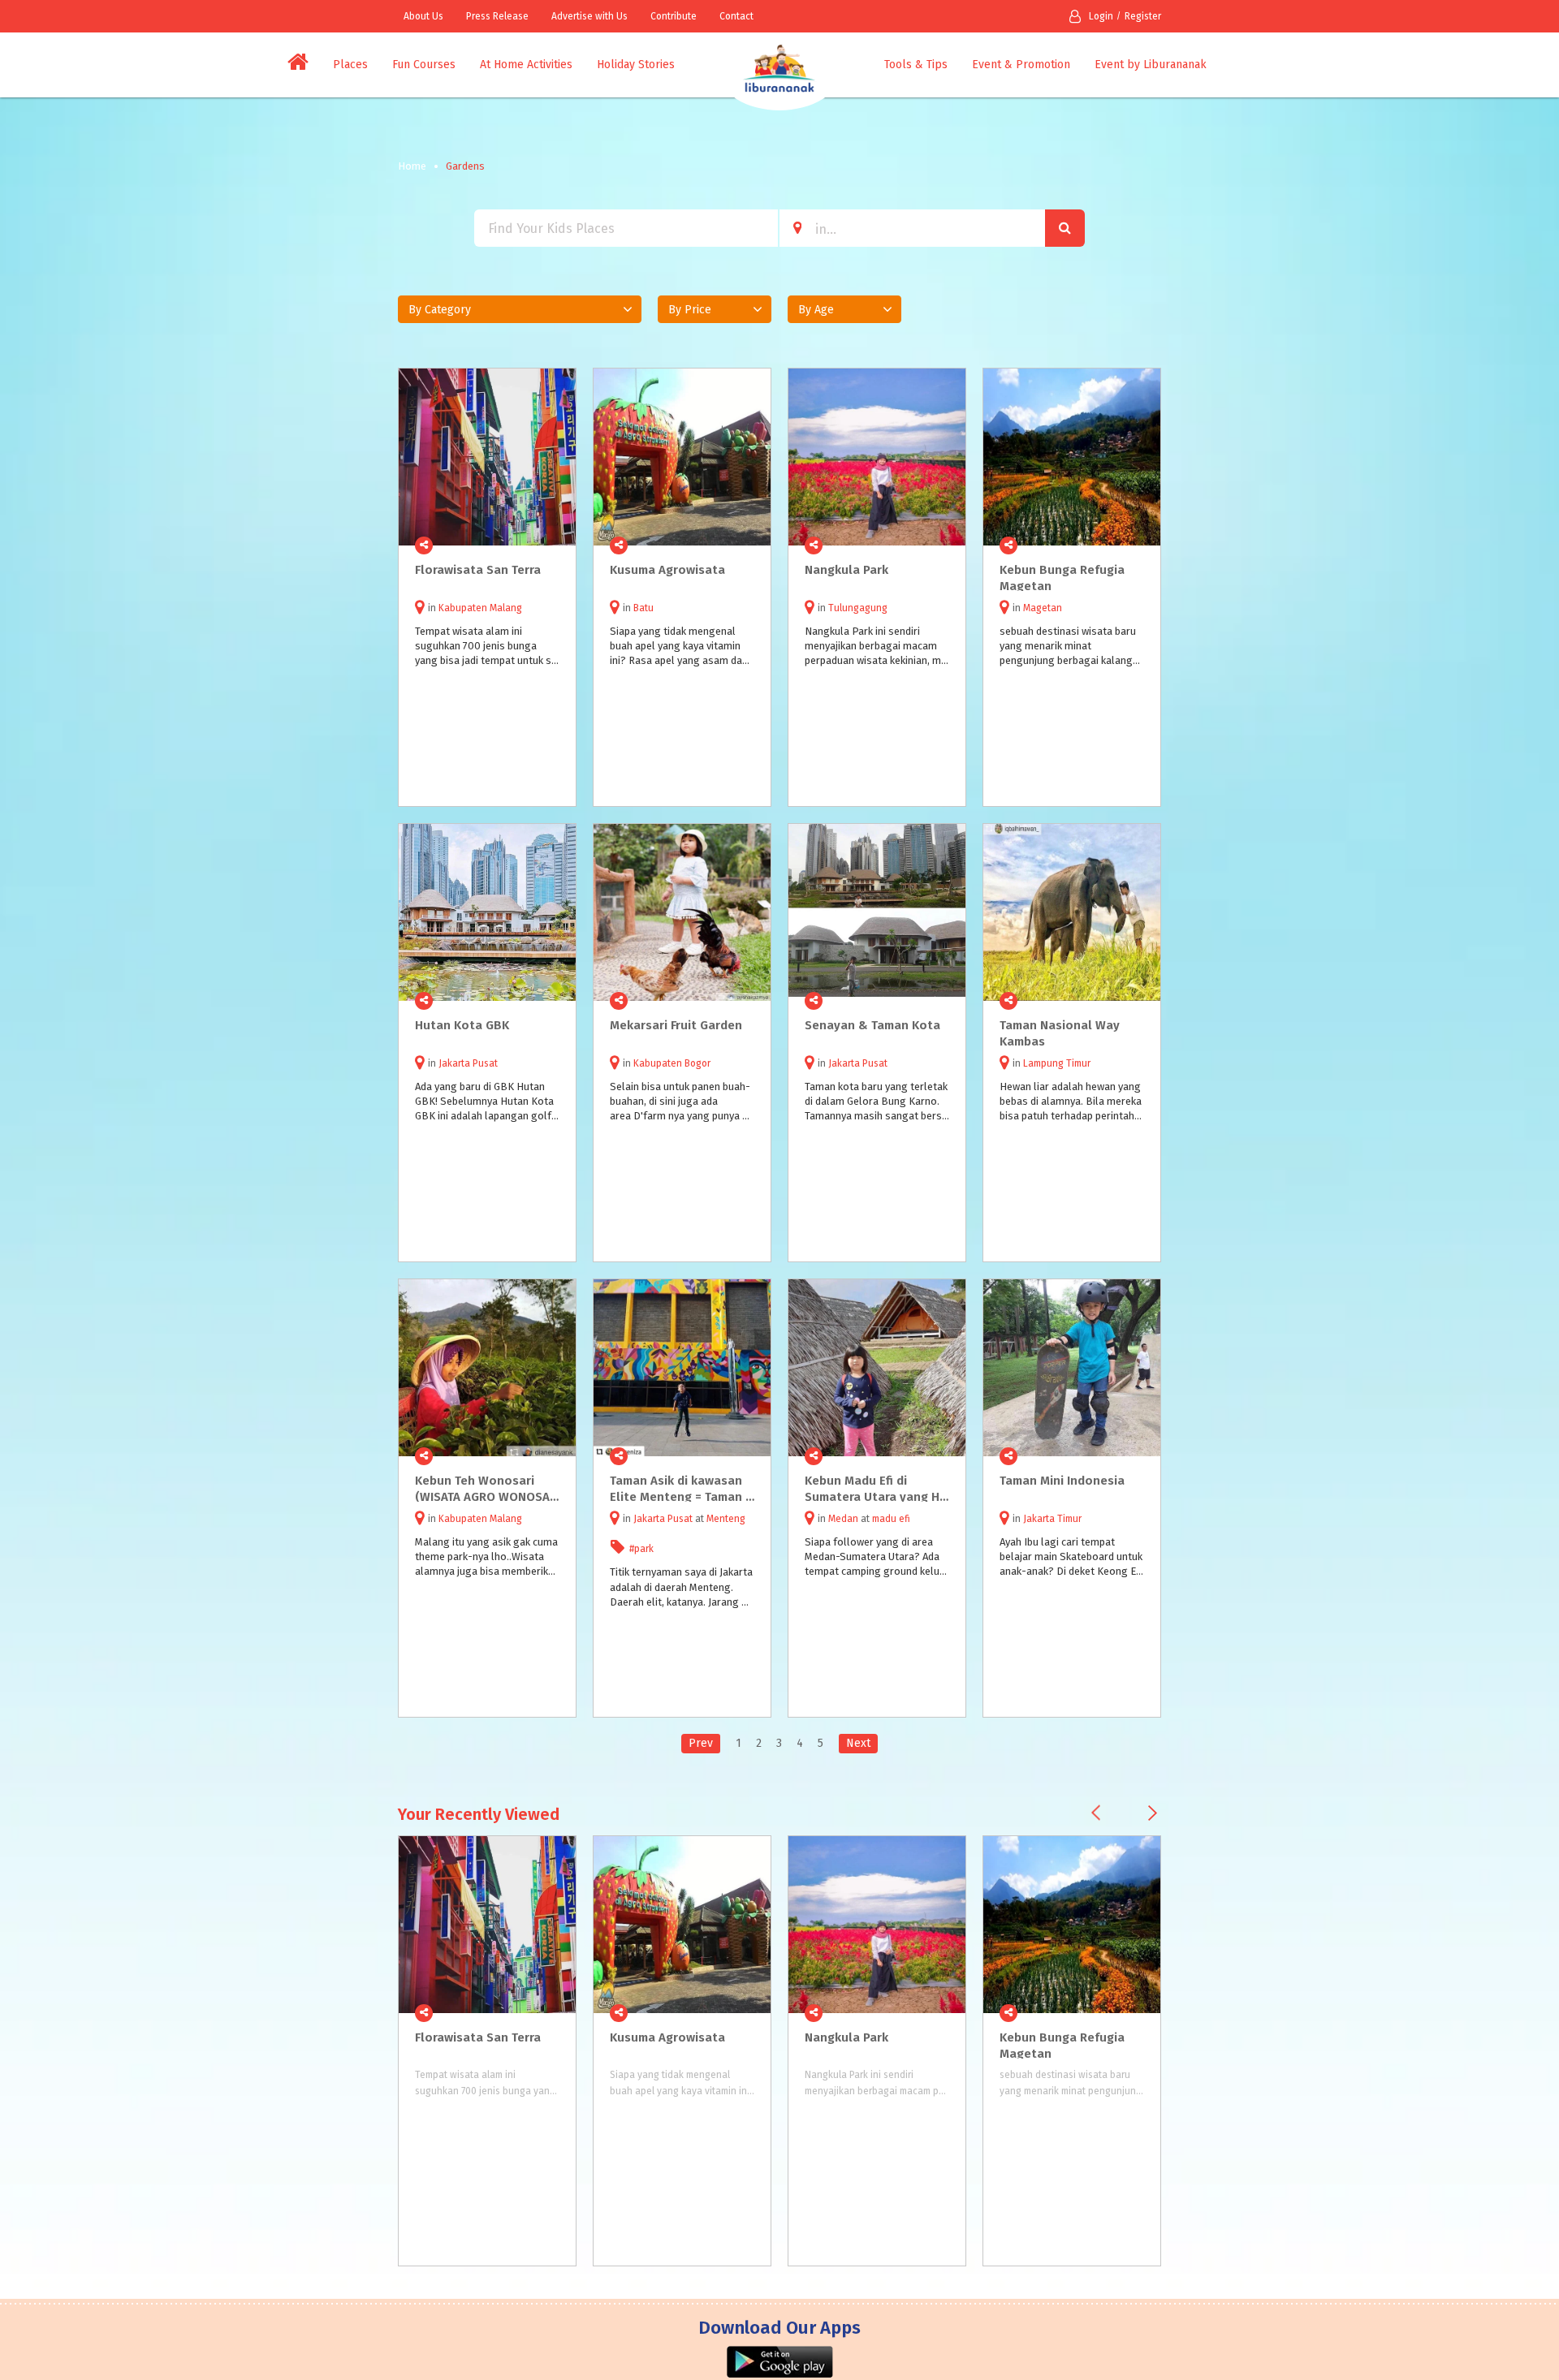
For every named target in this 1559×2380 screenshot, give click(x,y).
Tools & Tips (916, 65)
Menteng (726, 1519)
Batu (643, 608)
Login (1101, 16)
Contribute (674, 16)
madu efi (891, 1519)
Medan (843, 1519)
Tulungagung (858, 608)
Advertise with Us (589, 16)
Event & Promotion (1021, 65)
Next (858, 1743)
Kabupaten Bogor (672, 1063)
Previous (1096, 1813)
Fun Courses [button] (424, 65)
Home (412, 166)
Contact (736, 16)
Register (1143, 16)
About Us (423, 16)
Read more (555, 545)
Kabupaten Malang (480, 608)
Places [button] (350, 65)
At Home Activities (526, 65)
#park (641, 1549)
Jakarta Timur (1052, 1519)
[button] (520, 309)
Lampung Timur (1057, 1063)
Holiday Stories (636, 65)
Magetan (1043, 608)
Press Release (497, 16)
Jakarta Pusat (468, 1063)
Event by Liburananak (1151, 65)
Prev (701, 1743)
